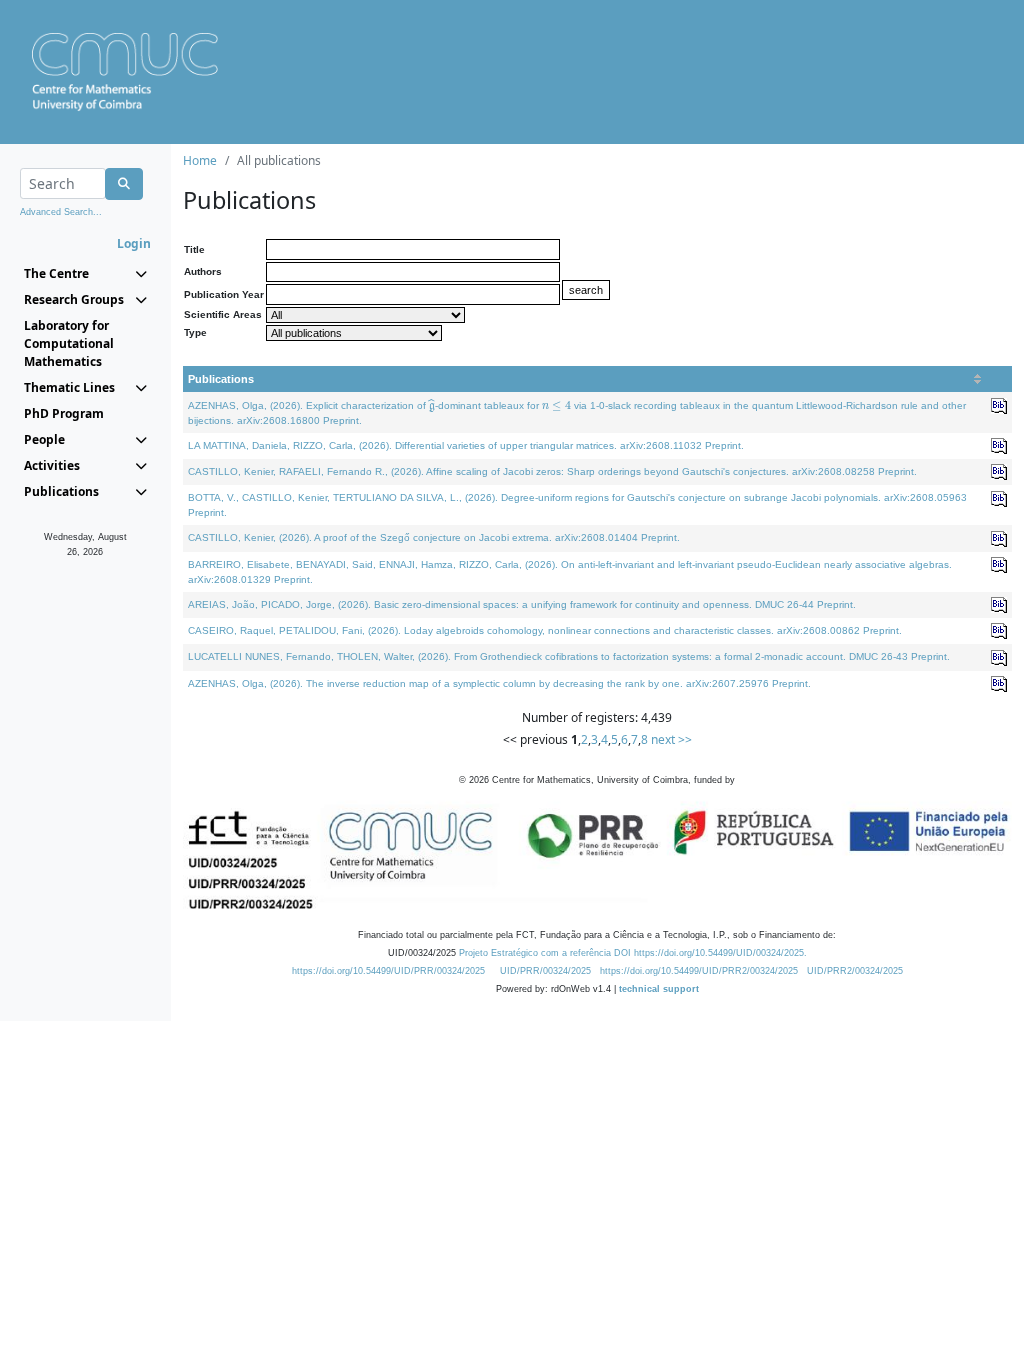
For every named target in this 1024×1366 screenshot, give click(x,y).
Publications (221, 379)
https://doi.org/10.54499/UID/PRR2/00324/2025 (699, 971)
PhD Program (64, 413)
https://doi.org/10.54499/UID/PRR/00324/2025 (388, 971)
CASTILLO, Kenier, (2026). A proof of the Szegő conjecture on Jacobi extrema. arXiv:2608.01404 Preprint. (434, 537)
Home (200, 160)
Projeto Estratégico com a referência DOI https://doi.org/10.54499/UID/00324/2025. (633, 953)
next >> (671, 739)
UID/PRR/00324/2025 (545, 971)
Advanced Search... (61, 212)
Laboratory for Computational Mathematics (69, 343)
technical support (659, 989)
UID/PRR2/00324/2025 (855, 971)
